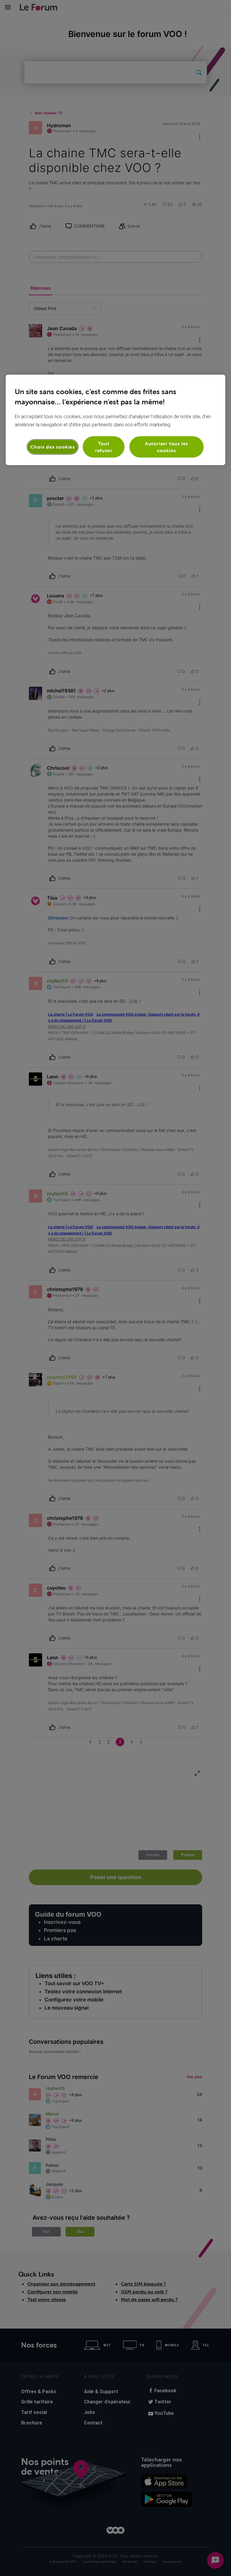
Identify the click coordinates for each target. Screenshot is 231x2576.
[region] (115, 420)
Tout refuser (104, 447)
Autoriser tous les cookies (166, 447)
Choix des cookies (53, 447)
